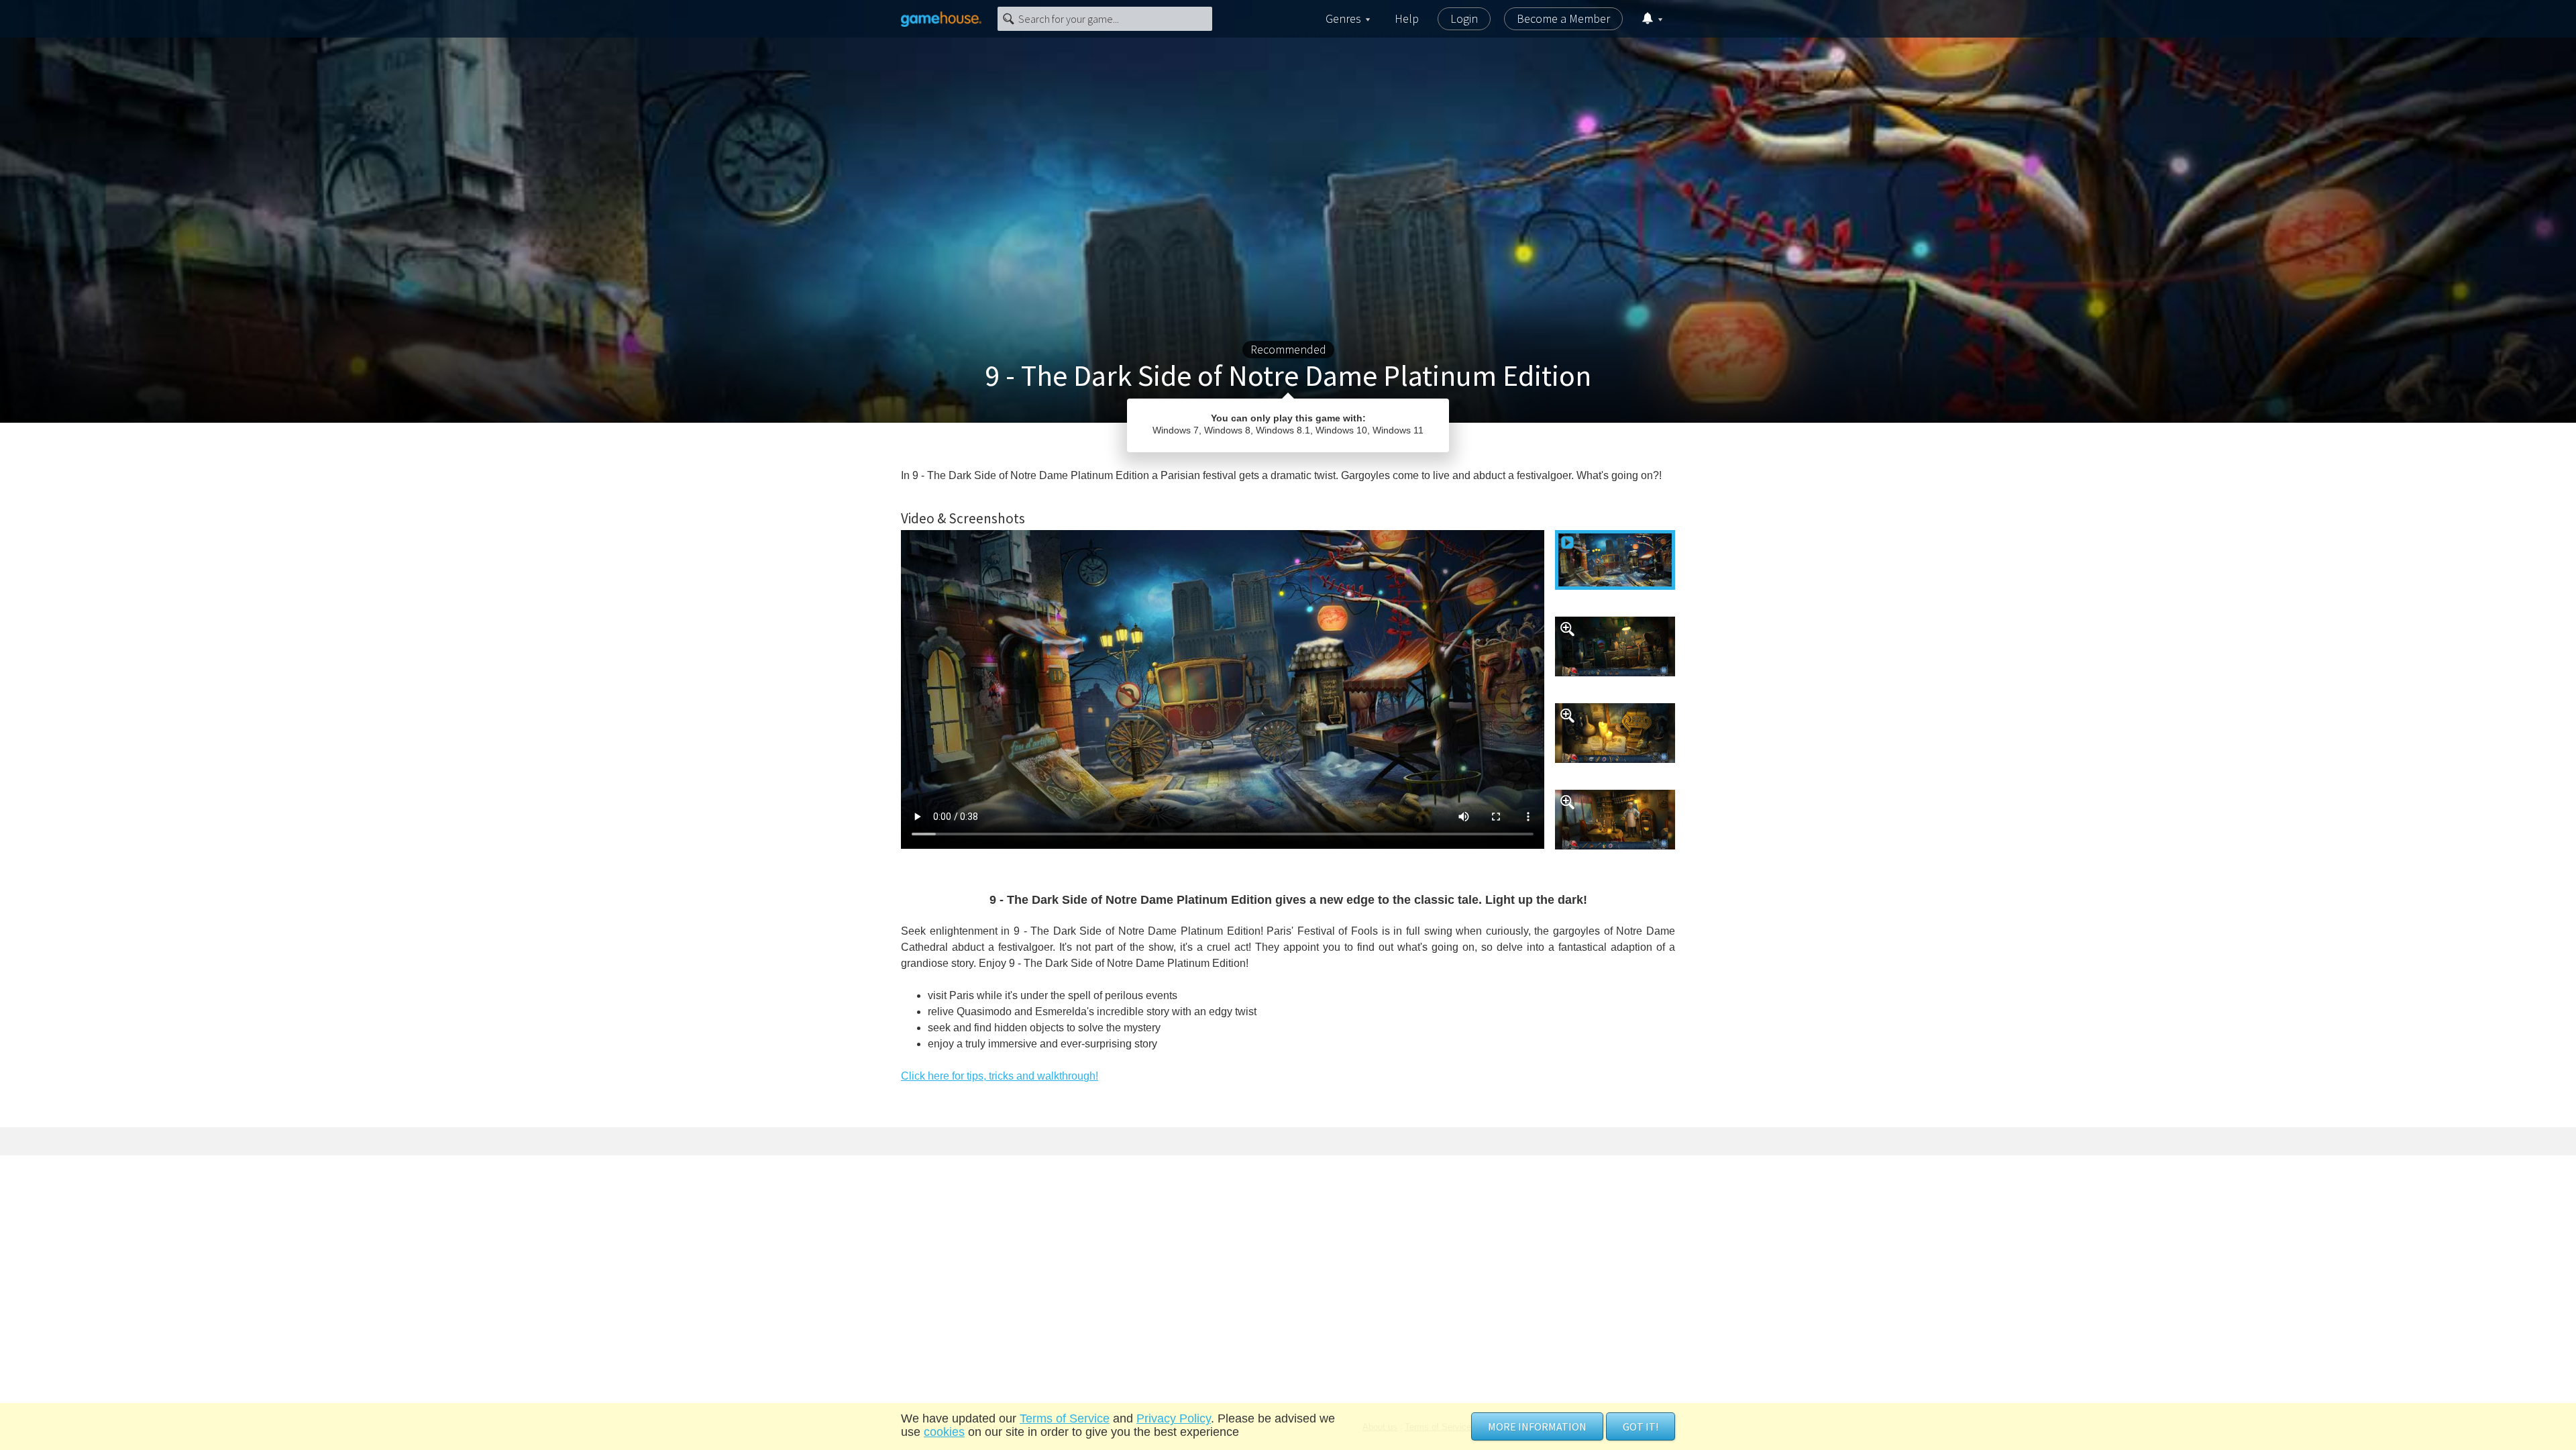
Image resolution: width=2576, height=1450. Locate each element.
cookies (944, 1432)
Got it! (1641, 1427)
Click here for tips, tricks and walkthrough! (1000, 1076)
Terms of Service (1065, 1418)
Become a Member (1563, 18)
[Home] (941, 19)
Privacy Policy (1174, 1418)
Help (1407, 18)
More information (1537, 1427)
